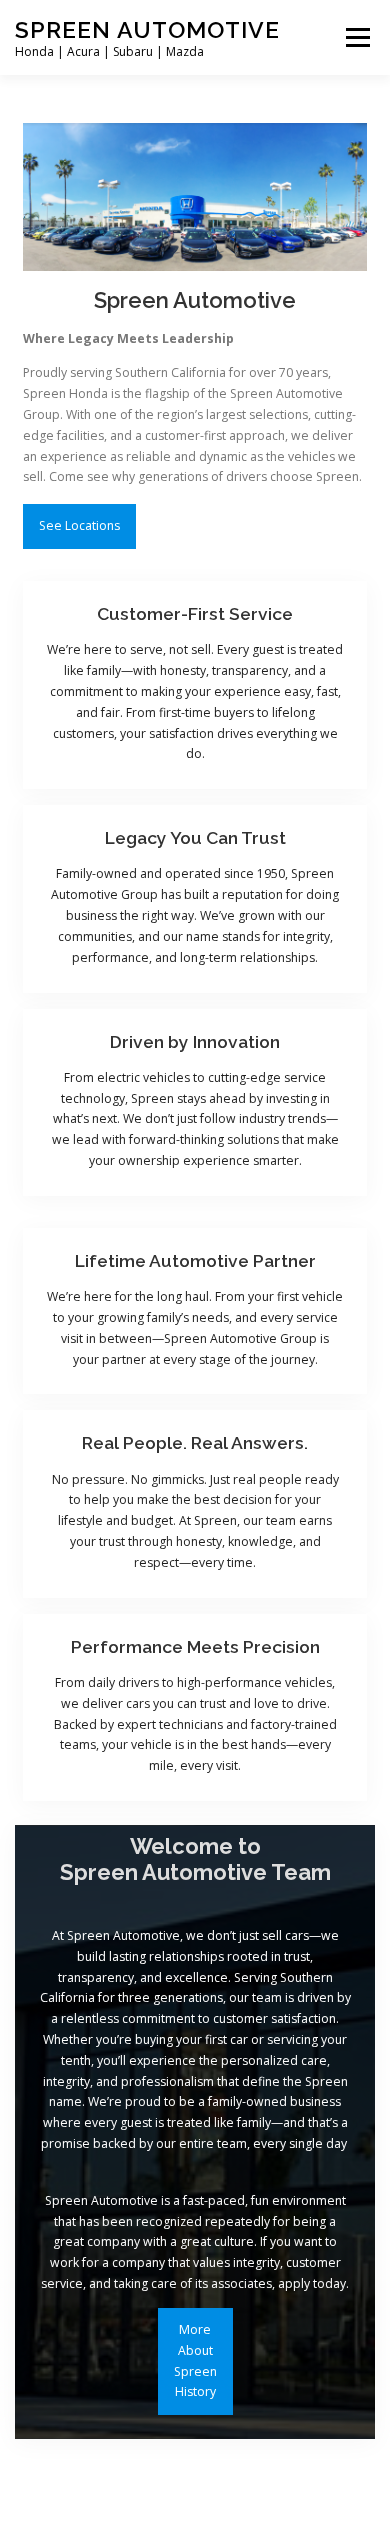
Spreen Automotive (147, 29)
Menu (356, 37)
